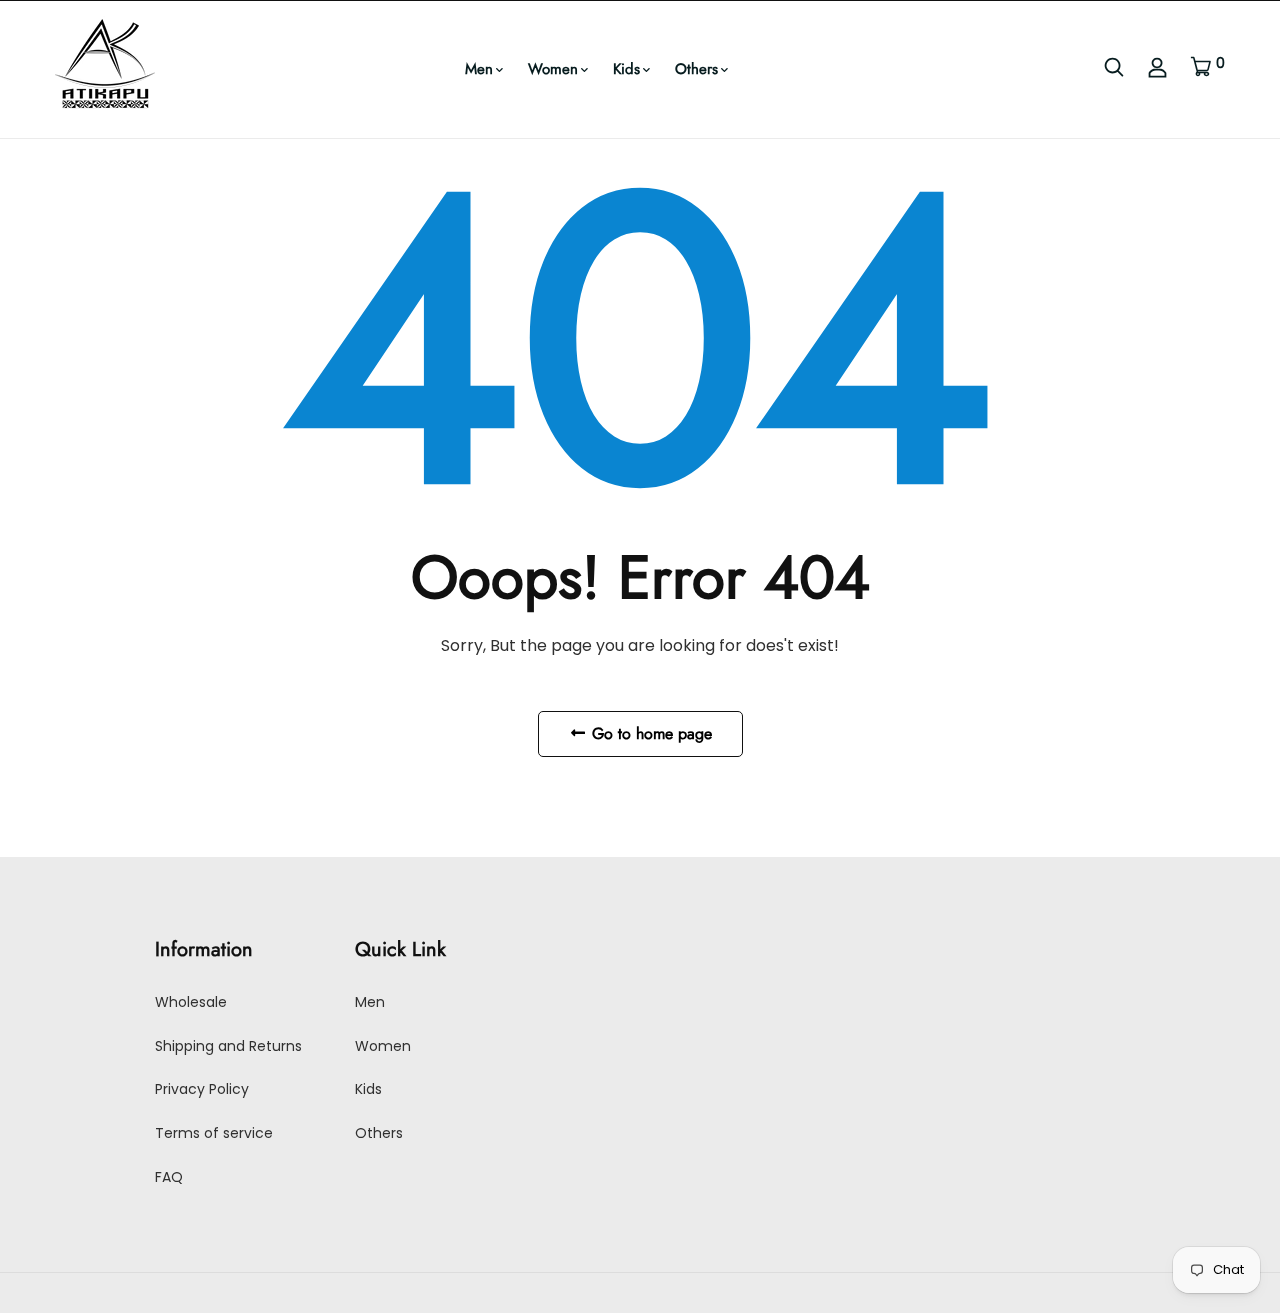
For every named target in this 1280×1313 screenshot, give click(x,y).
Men (479, 69)
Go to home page (649, 733)
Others (696, 69)
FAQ (169, 1177)
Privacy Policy (202, 1089)
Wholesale (191, 1002)
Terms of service (214, 1133)
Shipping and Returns (228, 1046)
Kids (626, 69)
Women (553, 69)
